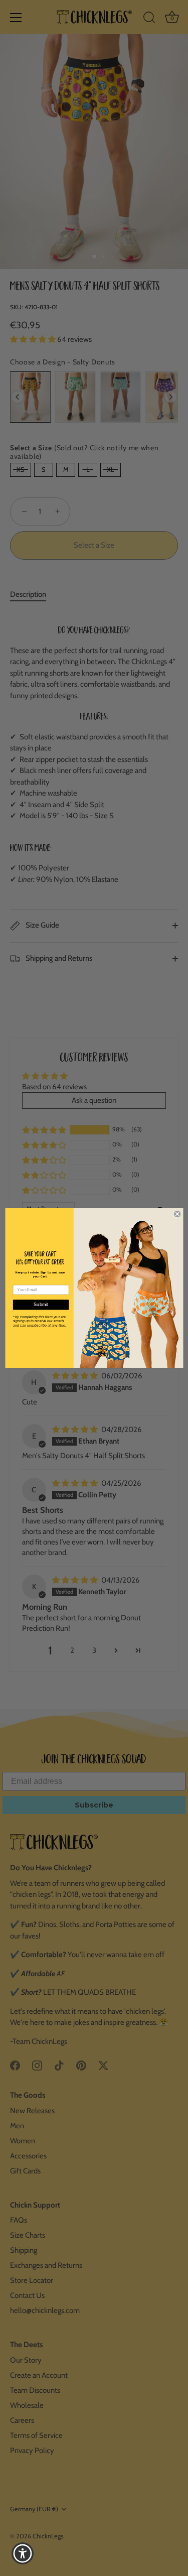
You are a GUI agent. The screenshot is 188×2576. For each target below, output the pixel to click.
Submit (41, 1305)
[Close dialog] (177, 1214)
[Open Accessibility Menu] (23, 2554)
